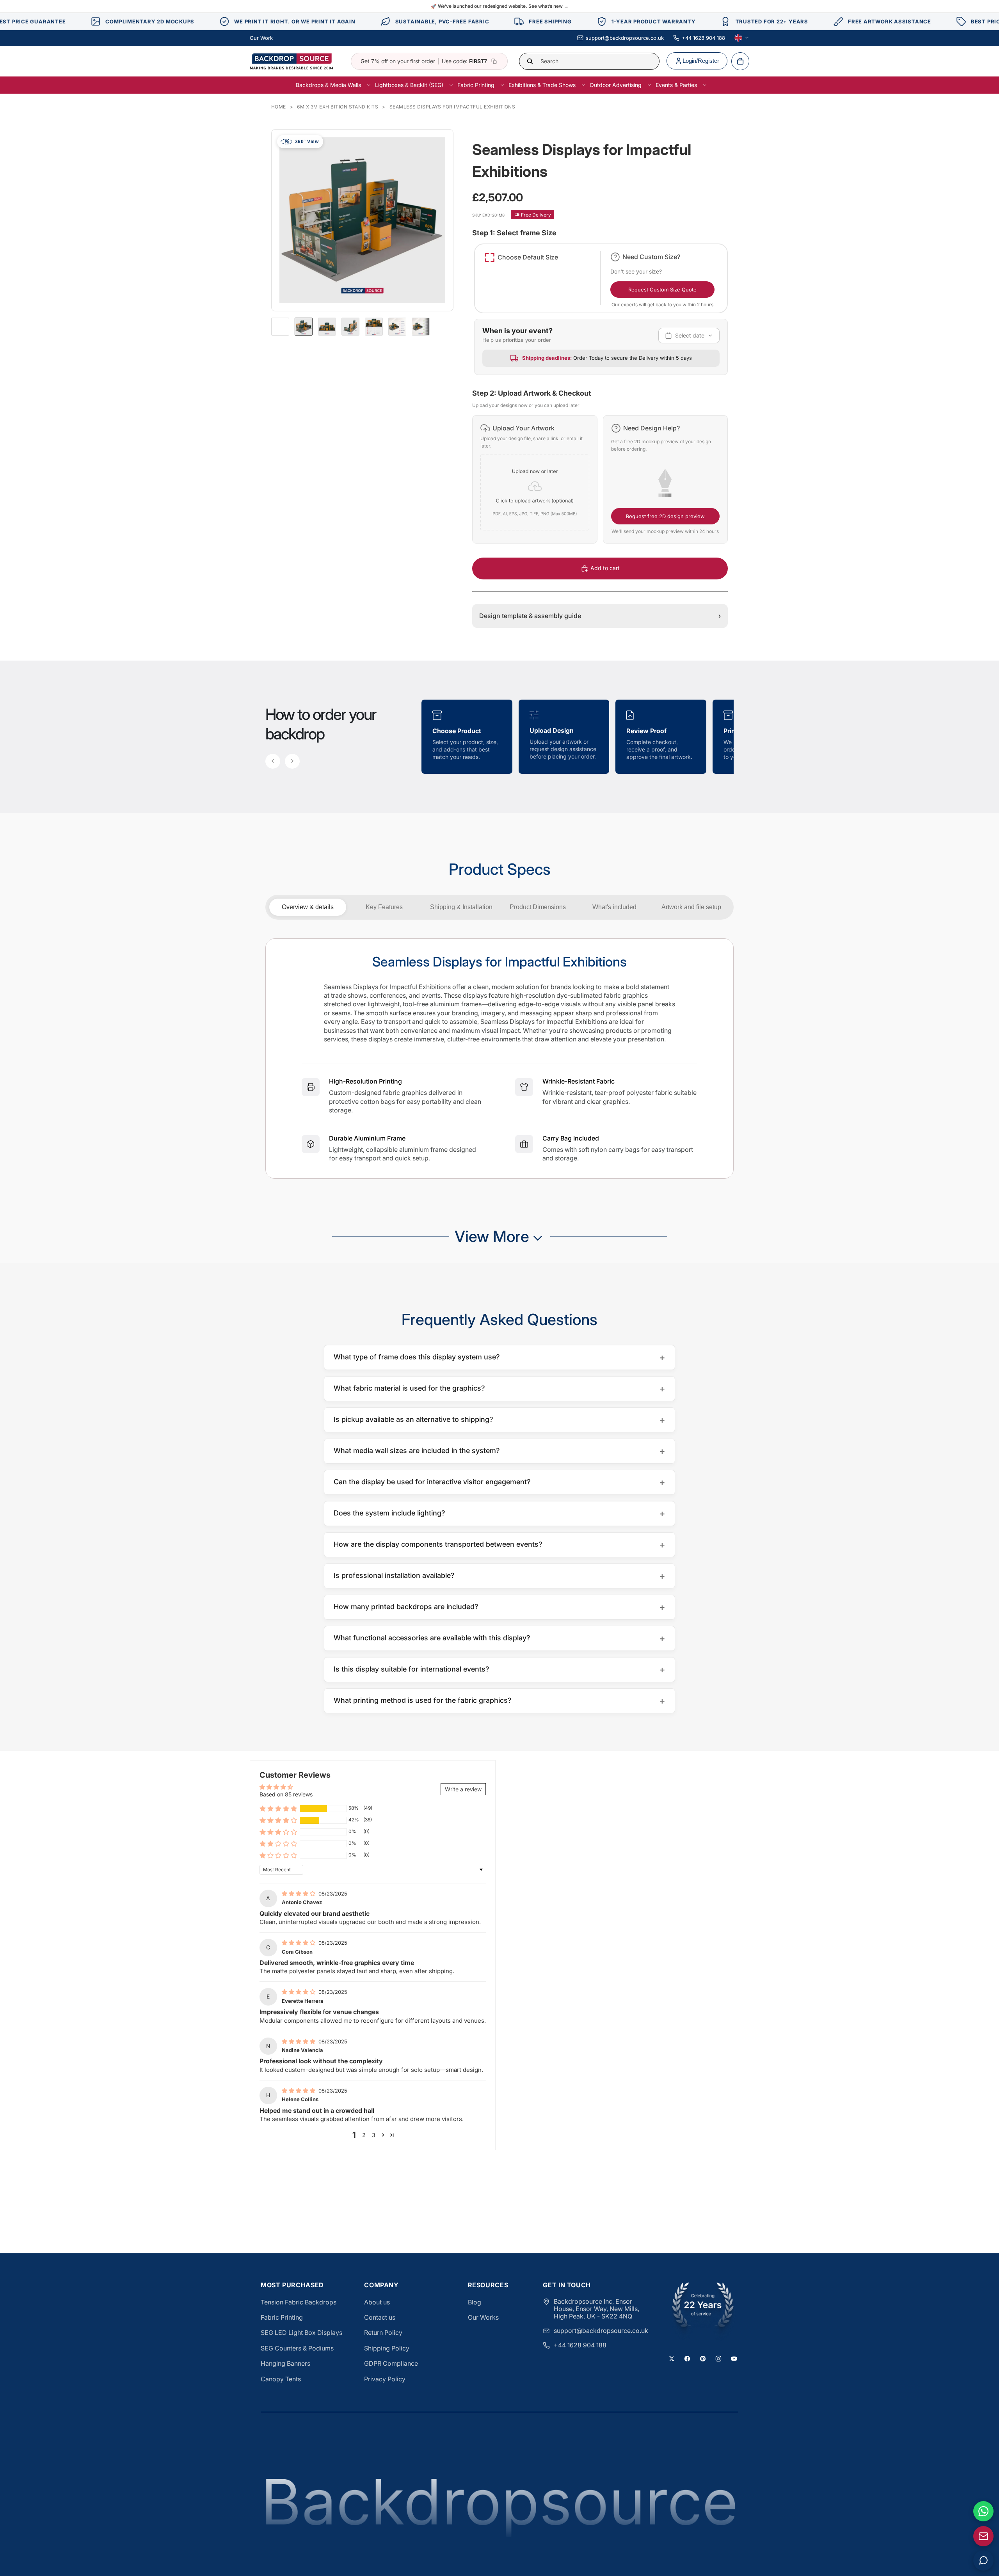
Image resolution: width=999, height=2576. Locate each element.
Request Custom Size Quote (662, 290)
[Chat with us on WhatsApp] (983, 2511)
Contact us (380, 2317)
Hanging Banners (285, 2363)
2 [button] (364, 2135)
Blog (475, 2302)
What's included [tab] (614, 907)
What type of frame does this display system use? (499, 1357)
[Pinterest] (703, 2359)
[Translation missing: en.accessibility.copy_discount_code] (494, 61)
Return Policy (383, 2333)
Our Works (483, 2317)
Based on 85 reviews (286, 1794)
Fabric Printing (282, 2317)
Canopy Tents (281, 2379)
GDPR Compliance (391, 2363)
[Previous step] (273, 761)
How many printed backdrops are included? (499, 1607)
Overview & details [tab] (308, 907)
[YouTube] (734, 2359)
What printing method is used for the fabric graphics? (499, 1701)
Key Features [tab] (384, 907)
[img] (299, 1893)
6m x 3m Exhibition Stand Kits (338, 107)
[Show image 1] (304, 327)
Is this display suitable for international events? (499, 1669)
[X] (672, 2359)
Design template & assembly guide (600, 616)
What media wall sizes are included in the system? (499, 1451)
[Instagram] (718, 2359)
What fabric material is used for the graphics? (499, 1388)
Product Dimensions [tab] (538, 907)
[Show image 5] (397, 327)
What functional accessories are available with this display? (499, 1638)
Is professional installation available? (499, 1576)
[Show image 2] (327, 327)
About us (377, 2302)
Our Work (261, 38)
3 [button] (374, 2135)
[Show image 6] (421, 327)
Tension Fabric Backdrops (299, 2302)
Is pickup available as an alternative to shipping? (499, 1420)
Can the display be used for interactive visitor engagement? (499, 1482)
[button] (535, 479)
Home (279, 107)
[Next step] (292, 761)
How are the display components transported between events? (499, 1545)
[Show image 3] (350, 327)
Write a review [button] (463, 1789)
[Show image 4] (374, 327)
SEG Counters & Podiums (297, 2348)
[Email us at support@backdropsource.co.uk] (983, 2536)
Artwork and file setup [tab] (691, 907)
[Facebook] (687, 2359)
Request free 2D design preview (665, 516)
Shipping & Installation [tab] (461, 907)
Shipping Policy (387, 2348)
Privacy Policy (385, 2379)
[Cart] (740, 61)
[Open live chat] (983, 2560)
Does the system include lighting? (499, 1513)
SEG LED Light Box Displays (301, 2333)
